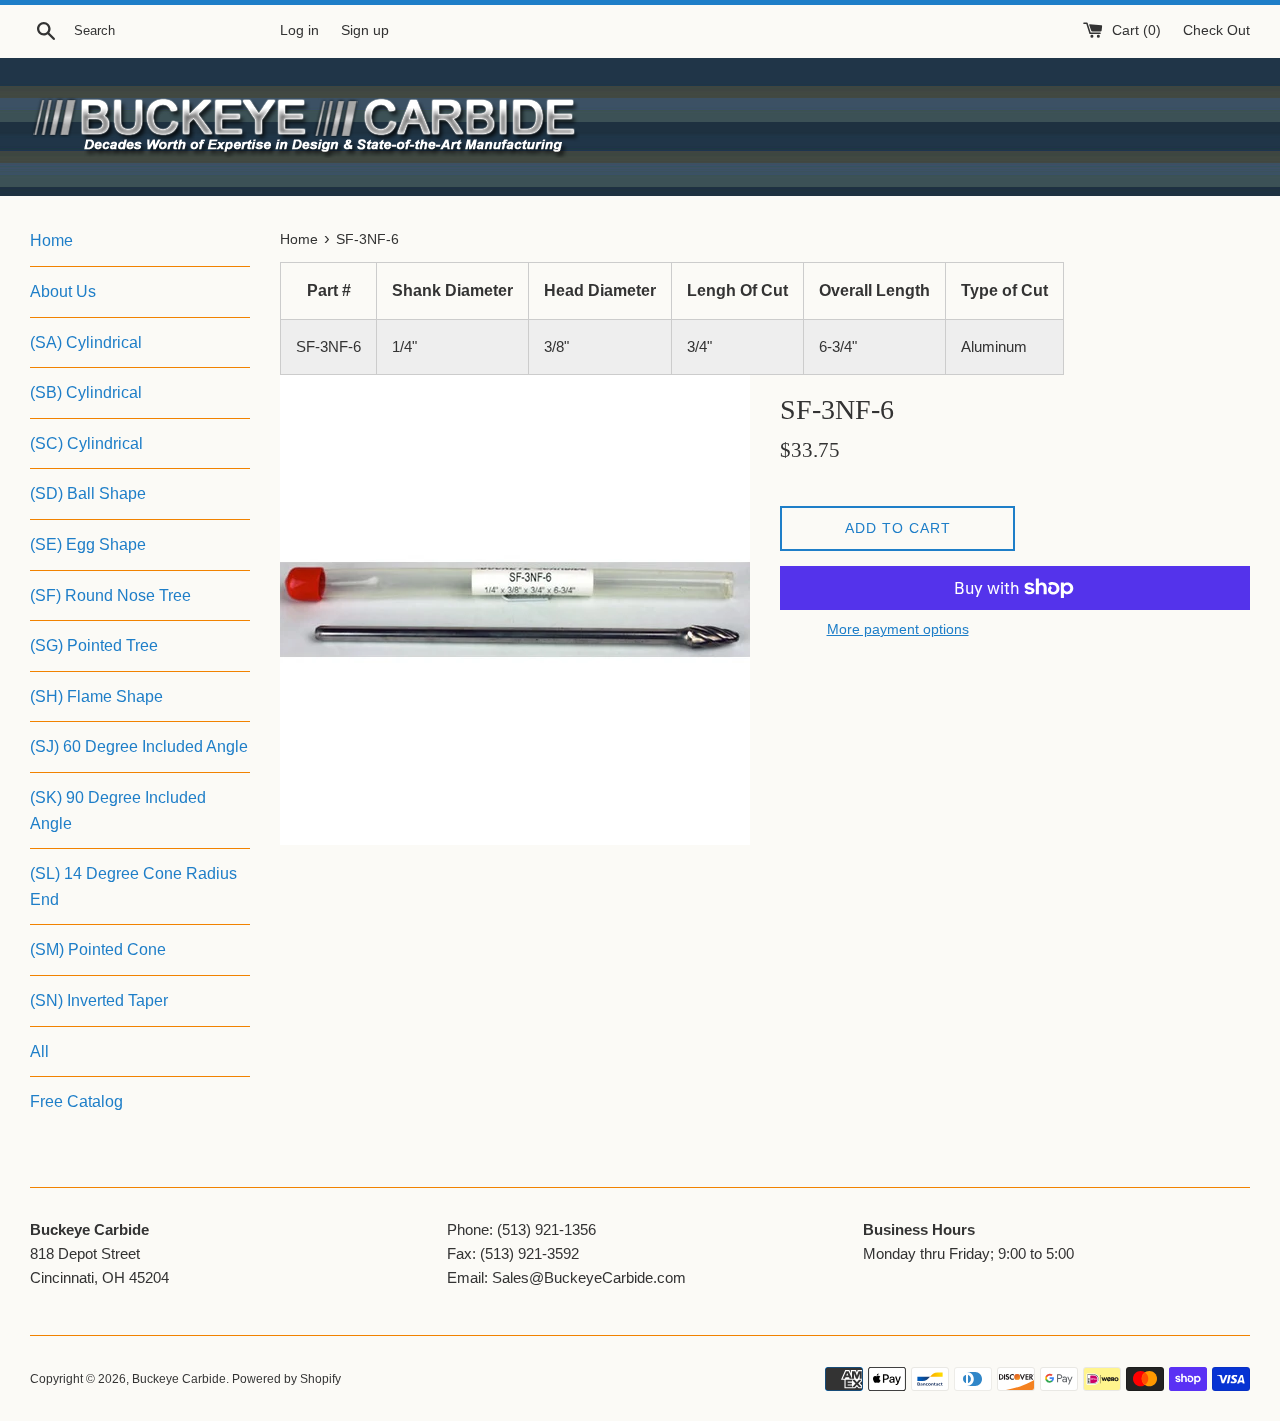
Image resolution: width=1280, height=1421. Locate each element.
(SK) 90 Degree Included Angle (118, 810)
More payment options (898, 629)
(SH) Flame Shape (96, 696)
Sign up (365, 30)
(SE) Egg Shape (88, 544)
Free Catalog (76, 1101)
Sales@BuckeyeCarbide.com (589, 1277)
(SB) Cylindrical (86, 392)
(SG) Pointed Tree (94, 645)
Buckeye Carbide (179, 1379)
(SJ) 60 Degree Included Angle (139, 746)
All (39, 1051)
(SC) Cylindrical (86, 443)
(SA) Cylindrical (86, 342)
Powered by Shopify (286, 1379)
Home (51, 240)
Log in (299, 30)
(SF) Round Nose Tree (110, 595)
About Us (63, 291)
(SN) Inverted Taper (99, 1000)
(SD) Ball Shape (88, 493)
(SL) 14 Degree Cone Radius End (133, 886)
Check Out (1216, 30)
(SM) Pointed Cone (98, 949)
